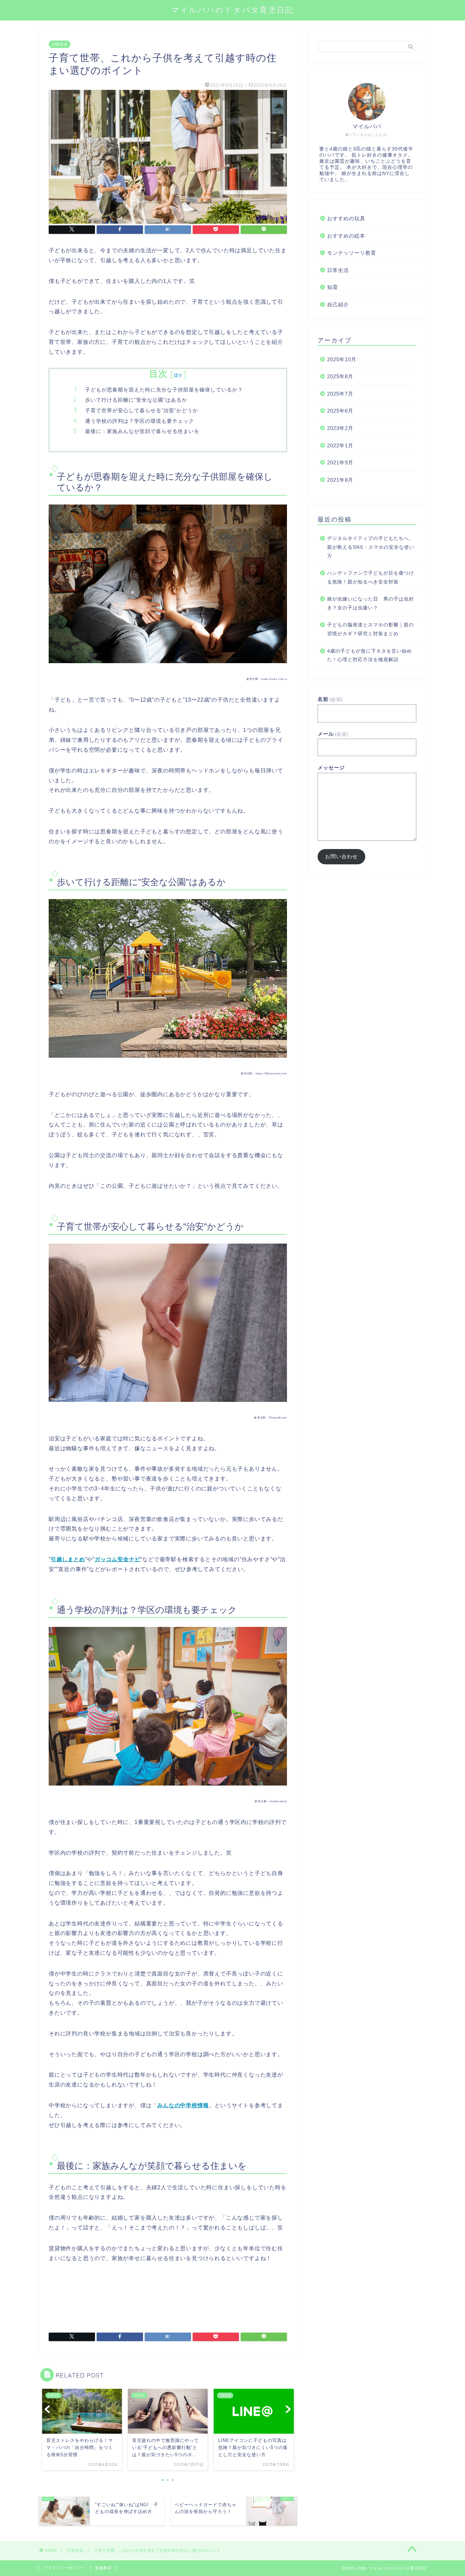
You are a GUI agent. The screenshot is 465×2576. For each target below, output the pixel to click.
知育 (333, 287)
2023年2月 (340, 428)
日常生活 (60, 44)
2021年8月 (340, 480)
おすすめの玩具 (346, 218)
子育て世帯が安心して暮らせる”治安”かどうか (142, 410)
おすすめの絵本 (346, 236)
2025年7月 (340, 394)
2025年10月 (342, 359)
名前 (330, 699)
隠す (179, 375)
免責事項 (103, 2568)
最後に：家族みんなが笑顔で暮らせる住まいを (142, 431)
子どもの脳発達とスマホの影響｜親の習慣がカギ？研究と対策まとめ (371, 629)
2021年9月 (340, 462)
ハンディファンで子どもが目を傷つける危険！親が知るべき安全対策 (371, 578)
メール (333, 734)
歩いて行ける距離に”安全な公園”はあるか (136, 400)
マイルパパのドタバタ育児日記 (233, 10)
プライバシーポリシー (64, 2568)
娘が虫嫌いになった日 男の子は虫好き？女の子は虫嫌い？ (371, 603)
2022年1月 (340, 445)
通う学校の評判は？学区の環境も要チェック (140, 421)
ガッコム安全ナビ (117, 1559)
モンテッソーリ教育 (352, 253)
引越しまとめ (68, 1559)
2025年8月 (340, 376)
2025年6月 (340, 411)
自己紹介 (338, 305)
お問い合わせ (341, 856)
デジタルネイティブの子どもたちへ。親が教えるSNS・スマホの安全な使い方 (371, 547)
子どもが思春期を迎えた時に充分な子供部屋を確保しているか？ (164, 390)
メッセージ (331, 767)
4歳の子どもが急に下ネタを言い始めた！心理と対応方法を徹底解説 (370, 655)
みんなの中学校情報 (183, 2105)
